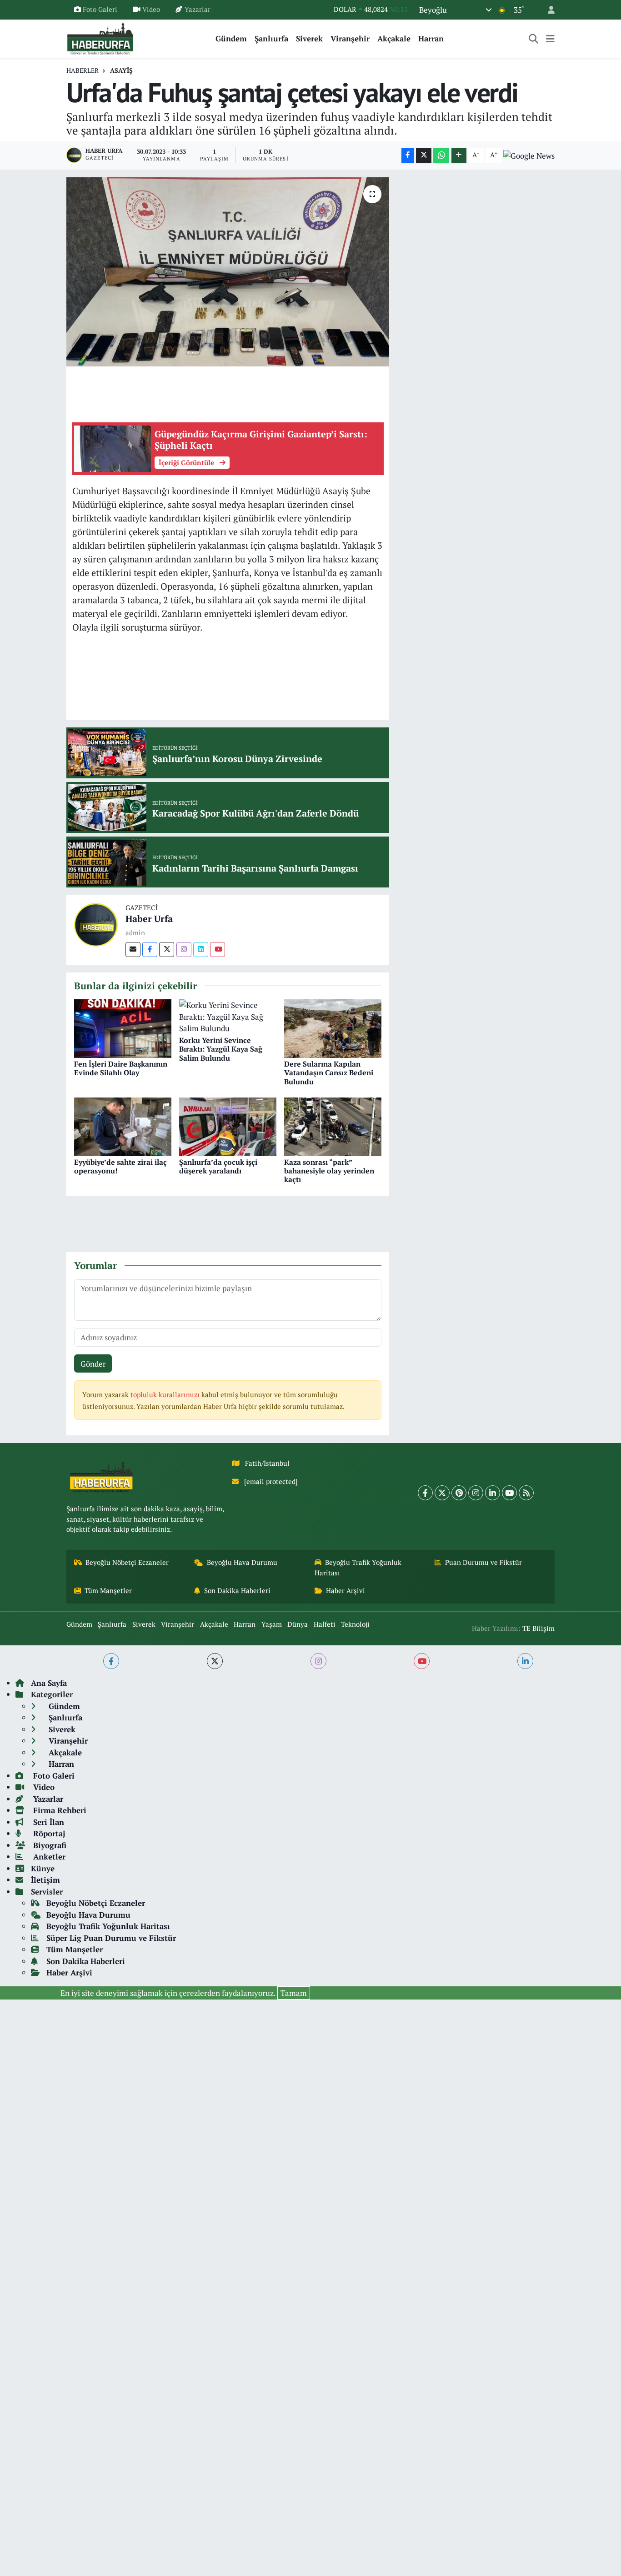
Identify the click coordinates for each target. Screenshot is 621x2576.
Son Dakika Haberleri (237, 1591)
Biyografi (49, 1845)
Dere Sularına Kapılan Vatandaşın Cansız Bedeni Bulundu (329, 1072)
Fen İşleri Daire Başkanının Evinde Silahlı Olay (121, 1068)
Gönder (93, 1364)
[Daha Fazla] (459, 155)
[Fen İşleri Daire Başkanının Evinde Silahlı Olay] (123, 1028)
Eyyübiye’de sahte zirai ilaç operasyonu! (120, 1166)
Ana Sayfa (49, 1683)
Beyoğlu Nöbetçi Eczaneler (127, 1562)
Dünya (298, 1624)
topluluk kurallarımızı (166, 1395)
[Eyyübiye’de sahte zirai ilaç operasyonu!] (123, 1126)
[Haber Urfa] (96, 924)
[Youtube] (218, 950)
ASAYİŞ (121, 70)
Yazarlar (198, 9)
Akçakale (394, 38)
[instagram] (318, 1661)
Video (151, 9)
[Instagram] (184, 950)
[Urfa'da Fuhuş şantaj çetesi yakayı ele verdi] (228, 272)
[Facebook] (150, 950)
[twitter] (215, 1661)
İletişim (45, 1880)
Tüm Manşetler (108, 1591)
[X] (442, 1493)
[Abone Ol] (529, 155)
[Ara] (534, 39)
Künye (43, 1868)
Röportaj (48, 1833)
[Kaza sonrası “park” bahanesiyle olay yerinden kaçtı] (333, 1126)
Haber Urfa (149, 919)
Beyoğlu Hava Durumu (242, 1562)
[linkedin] (525, 1661)
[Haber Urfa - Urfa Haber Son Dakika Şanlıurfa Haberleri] (100, 38)
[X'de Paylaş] (424, 155)
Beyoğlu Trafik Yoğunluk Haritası (358, 1567)
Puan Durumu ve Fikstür (483, 1562)
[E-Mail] (133, 950)
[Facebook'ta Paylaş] (408, 155)
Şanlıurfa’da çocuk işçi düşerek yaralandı (218, 1166)
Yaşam (272, 1624)
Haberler (83, 70)
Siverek (309, 38)
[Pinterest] (459, 1493)
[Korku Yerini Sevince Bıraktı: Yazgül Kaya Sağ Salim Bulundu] (228, 1016)
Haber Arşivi (346, 1591)
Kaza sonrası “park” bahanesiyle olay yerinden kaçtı (329, 1171)
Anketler (48, 1857)
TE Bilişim (538, 1628)
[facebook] (111, 1661)
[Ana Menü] (550, 39)
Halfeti (325, 1624)
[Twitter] (167, 950)
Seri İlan (48, 1822)
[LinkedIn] (493, 1493)
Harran (431, 38)
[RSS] (526, 1493)
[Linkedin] (201, 950)
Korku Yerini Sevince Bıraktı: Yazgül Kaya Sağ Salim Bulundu (221, 1049)
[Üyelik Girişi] (547, 10)
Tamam (294, 1993)
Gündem (231, 38)
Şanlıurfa (271, 38)
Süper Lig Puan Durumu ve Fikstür (111, 1938)
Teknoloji (355, 1624)
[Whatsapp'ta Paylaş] (441, 155)
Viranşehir (350, 38)
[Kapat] (615, 1992)
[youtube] (422, 1661)
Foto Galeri (100, 9)
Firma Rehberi (59, 1810)
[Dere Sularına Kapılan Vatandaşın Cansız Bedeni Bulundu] (333, 1028)
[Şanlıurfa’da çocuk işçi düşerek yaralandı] (228, 1126)
